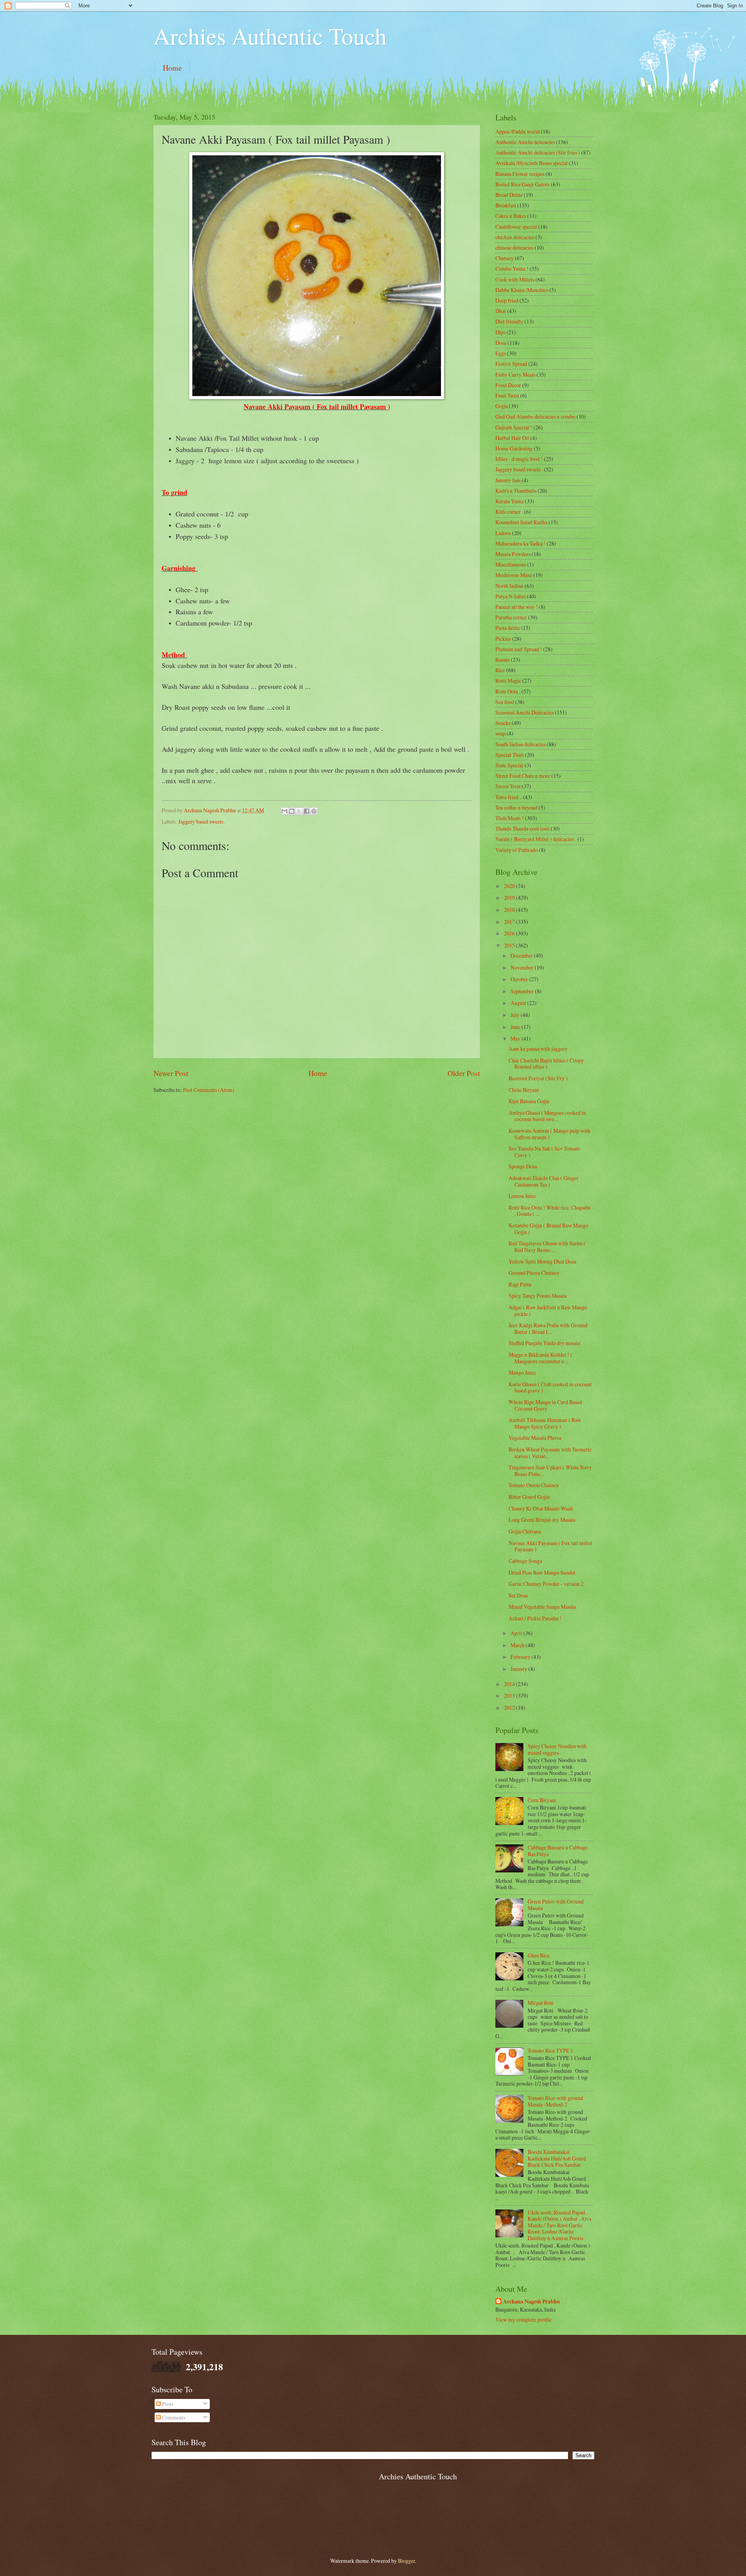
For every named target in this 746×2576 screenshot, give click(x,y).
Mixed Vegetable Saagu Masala (542, 1607)
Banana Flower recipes (520, 174)
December (522, 955)
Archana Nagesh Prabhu (532, 2302)
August (519, 1003)
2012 (510, 1708)
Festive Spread (511, 364)
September (523, 991)
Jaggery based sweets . (202, 821)
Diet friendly (509, 321)
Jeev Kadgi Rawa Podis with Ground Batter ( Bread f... (548, 1328)
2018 (510, 910)
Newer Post (171, 1073)
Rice (500, 670)
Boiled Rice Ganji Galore (523, 184)
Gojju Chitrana (525, 1531)
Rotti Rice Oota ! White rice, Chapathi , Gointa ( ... (550, 1211)
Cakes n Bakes (511, 216)
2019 (510, 898)
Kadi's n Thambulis (516, 491)
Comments (173, 2417)
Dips (500, 332)
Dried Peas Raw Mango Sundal (542, 1572)
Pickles (503, 639)
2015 (510, 945)
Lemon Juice (522, 1196)
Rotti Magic (508, 681)
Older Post (464, 1073)
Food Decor (508, 385)
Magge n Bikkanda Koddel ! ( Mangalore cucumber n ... (540, 1358)
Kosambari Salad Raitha (521, 522)
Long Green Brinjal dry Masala (542, 1520)
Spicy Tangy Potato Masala (538, 1296)
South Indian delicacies (520, 744)
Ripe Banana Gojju (529, 1101)
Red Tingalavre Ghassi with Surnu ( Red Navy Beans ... (547, 1246)
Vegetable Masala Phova (535, 1438)
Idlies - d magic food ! (519, 459)
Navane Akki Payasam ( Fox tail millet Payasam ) (550, 1546)
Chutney (505, 258)
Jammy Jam (508, 480)
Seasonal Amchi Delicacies (525, 712)
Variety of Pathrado (517, 850)
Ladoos (503, 533)
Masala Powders (513, 554)
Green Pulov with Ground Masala (556, 1905)
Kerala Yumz (510, 501)
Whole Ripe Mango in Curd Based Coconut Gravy (545, 1405)
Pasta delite (508, 628)
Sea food (505, 702)
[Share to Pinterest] (314, 811)
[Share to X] (299, 811)
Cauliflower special (516, 227)
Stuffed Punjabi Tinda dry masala (544, 1343)
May (516, 1039)
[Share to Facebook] (307, 811)
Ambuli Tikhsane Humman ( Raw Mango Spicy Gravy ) (545, 1423)
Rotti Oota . (508, 691)
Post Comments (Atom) (209, 1090)
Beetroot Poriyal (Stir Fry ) (538, 1078)
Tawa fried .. (509, 797)
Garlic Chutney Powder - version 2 (546, 1584)
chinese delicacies (514, 248)
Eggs (501, 353)
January (519, 1669)
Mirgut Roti (540, 2003)
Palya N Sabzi (511, 596)
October (520, 979)
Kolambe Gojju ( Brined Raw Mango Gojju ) (548, 1229)
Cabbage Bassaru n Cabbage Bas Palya (558, 1851)
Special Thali (510, 755)
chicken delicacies (515, 237)
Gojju (502, 406)
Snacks (503, 723)
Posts (167, 2404)
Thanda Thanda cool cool (522, 828)
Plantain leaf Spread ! (519, 649)
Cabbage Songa (525, 1561)
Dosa (501, 343)
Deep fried (507, 300)
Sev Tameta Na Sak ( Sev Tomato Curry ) (544, 1152)
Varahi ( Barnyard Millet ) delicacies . (536, 839)
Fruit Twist (507, 395)
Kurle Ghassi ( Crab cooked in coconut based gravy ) (550, 1387)
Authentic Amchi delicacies (525, 142)
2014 (510, 1684)
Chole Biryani (524, 1090)
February (521, 1657)
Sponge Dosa (523, 1166)
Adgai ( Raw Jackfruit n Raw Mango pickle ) (548, 1311)
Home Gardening (514, 448)
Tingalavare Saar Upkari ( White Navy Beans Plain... (550, 1471)
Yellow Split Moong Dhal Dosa (542, 1261)
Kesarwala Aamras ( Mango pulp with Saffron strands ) (549, 1134)
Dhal (501, 311)
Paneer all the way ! (517, 607)
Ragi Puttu (520, 1284)
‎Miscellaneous (511, 564)
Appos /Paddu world (518, 131)
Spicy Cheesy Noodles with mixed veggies (557, 1749)
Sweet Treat (508, 786)
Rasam (503, 660)
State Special (509, 765)
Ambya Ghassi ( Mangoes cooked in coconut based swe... (547, 1116)
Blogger (406, 2561)
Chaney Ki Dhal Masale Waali (541, 1508)
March (518, 1645)
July (516, 1015)
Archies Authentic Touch (270, 36)
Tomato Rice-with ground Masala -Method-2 (555, 2101)
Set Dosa (518, 1595)
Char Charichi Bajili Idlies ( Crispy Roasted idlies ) (546, 1064)
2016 (510, 933)
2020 (510, 886)
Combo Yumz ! (512, 269)
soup (500, 733)
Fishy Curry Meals (515, 375)
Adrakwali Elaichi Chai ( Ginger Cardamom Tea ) (544, 1181)
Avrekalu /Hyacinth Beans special (532, 163)
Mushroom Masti (514, 575)
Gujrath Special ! (514, 427)
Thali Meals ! (510, 818)
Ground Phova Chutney (534, 1273)
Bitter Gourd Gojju (529, 1497)
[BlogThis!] (292, 811)
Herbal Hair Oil (512, 438)
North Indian (509, 586)
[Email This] (284, 811)
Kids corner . (509, 512)
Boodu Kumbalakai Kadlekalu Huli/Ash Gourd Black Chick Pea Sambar (557, 2158)
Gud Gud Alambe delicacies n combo (535, 416)
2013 (510, 1696)
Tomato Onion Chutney (534, 1485)
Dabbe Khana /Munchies (522, 290)
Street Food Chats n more (523, 776)
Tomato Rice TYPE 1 (550, 2050)
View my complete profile (524, 2320)
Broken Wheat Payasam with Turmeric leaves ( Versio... (550, 1453)
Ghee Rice (539, 1955)
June (516, 1027)
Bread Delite (509, 195)
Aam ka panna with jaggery (538, 1049)
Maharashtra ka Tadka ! (520, 543)
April (517, 1633)
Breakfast (506, 205)
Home (172, 68)
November (523, 967)
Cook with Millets (515, 279)
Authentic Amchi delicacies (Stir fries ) (538, 152)
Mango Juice (522, 1372)
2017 (510, 922)
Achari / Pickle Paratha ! (535, 1618)
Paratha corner (511, 617)
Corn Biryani (542, 1800)
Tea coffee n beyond (516, 807)
